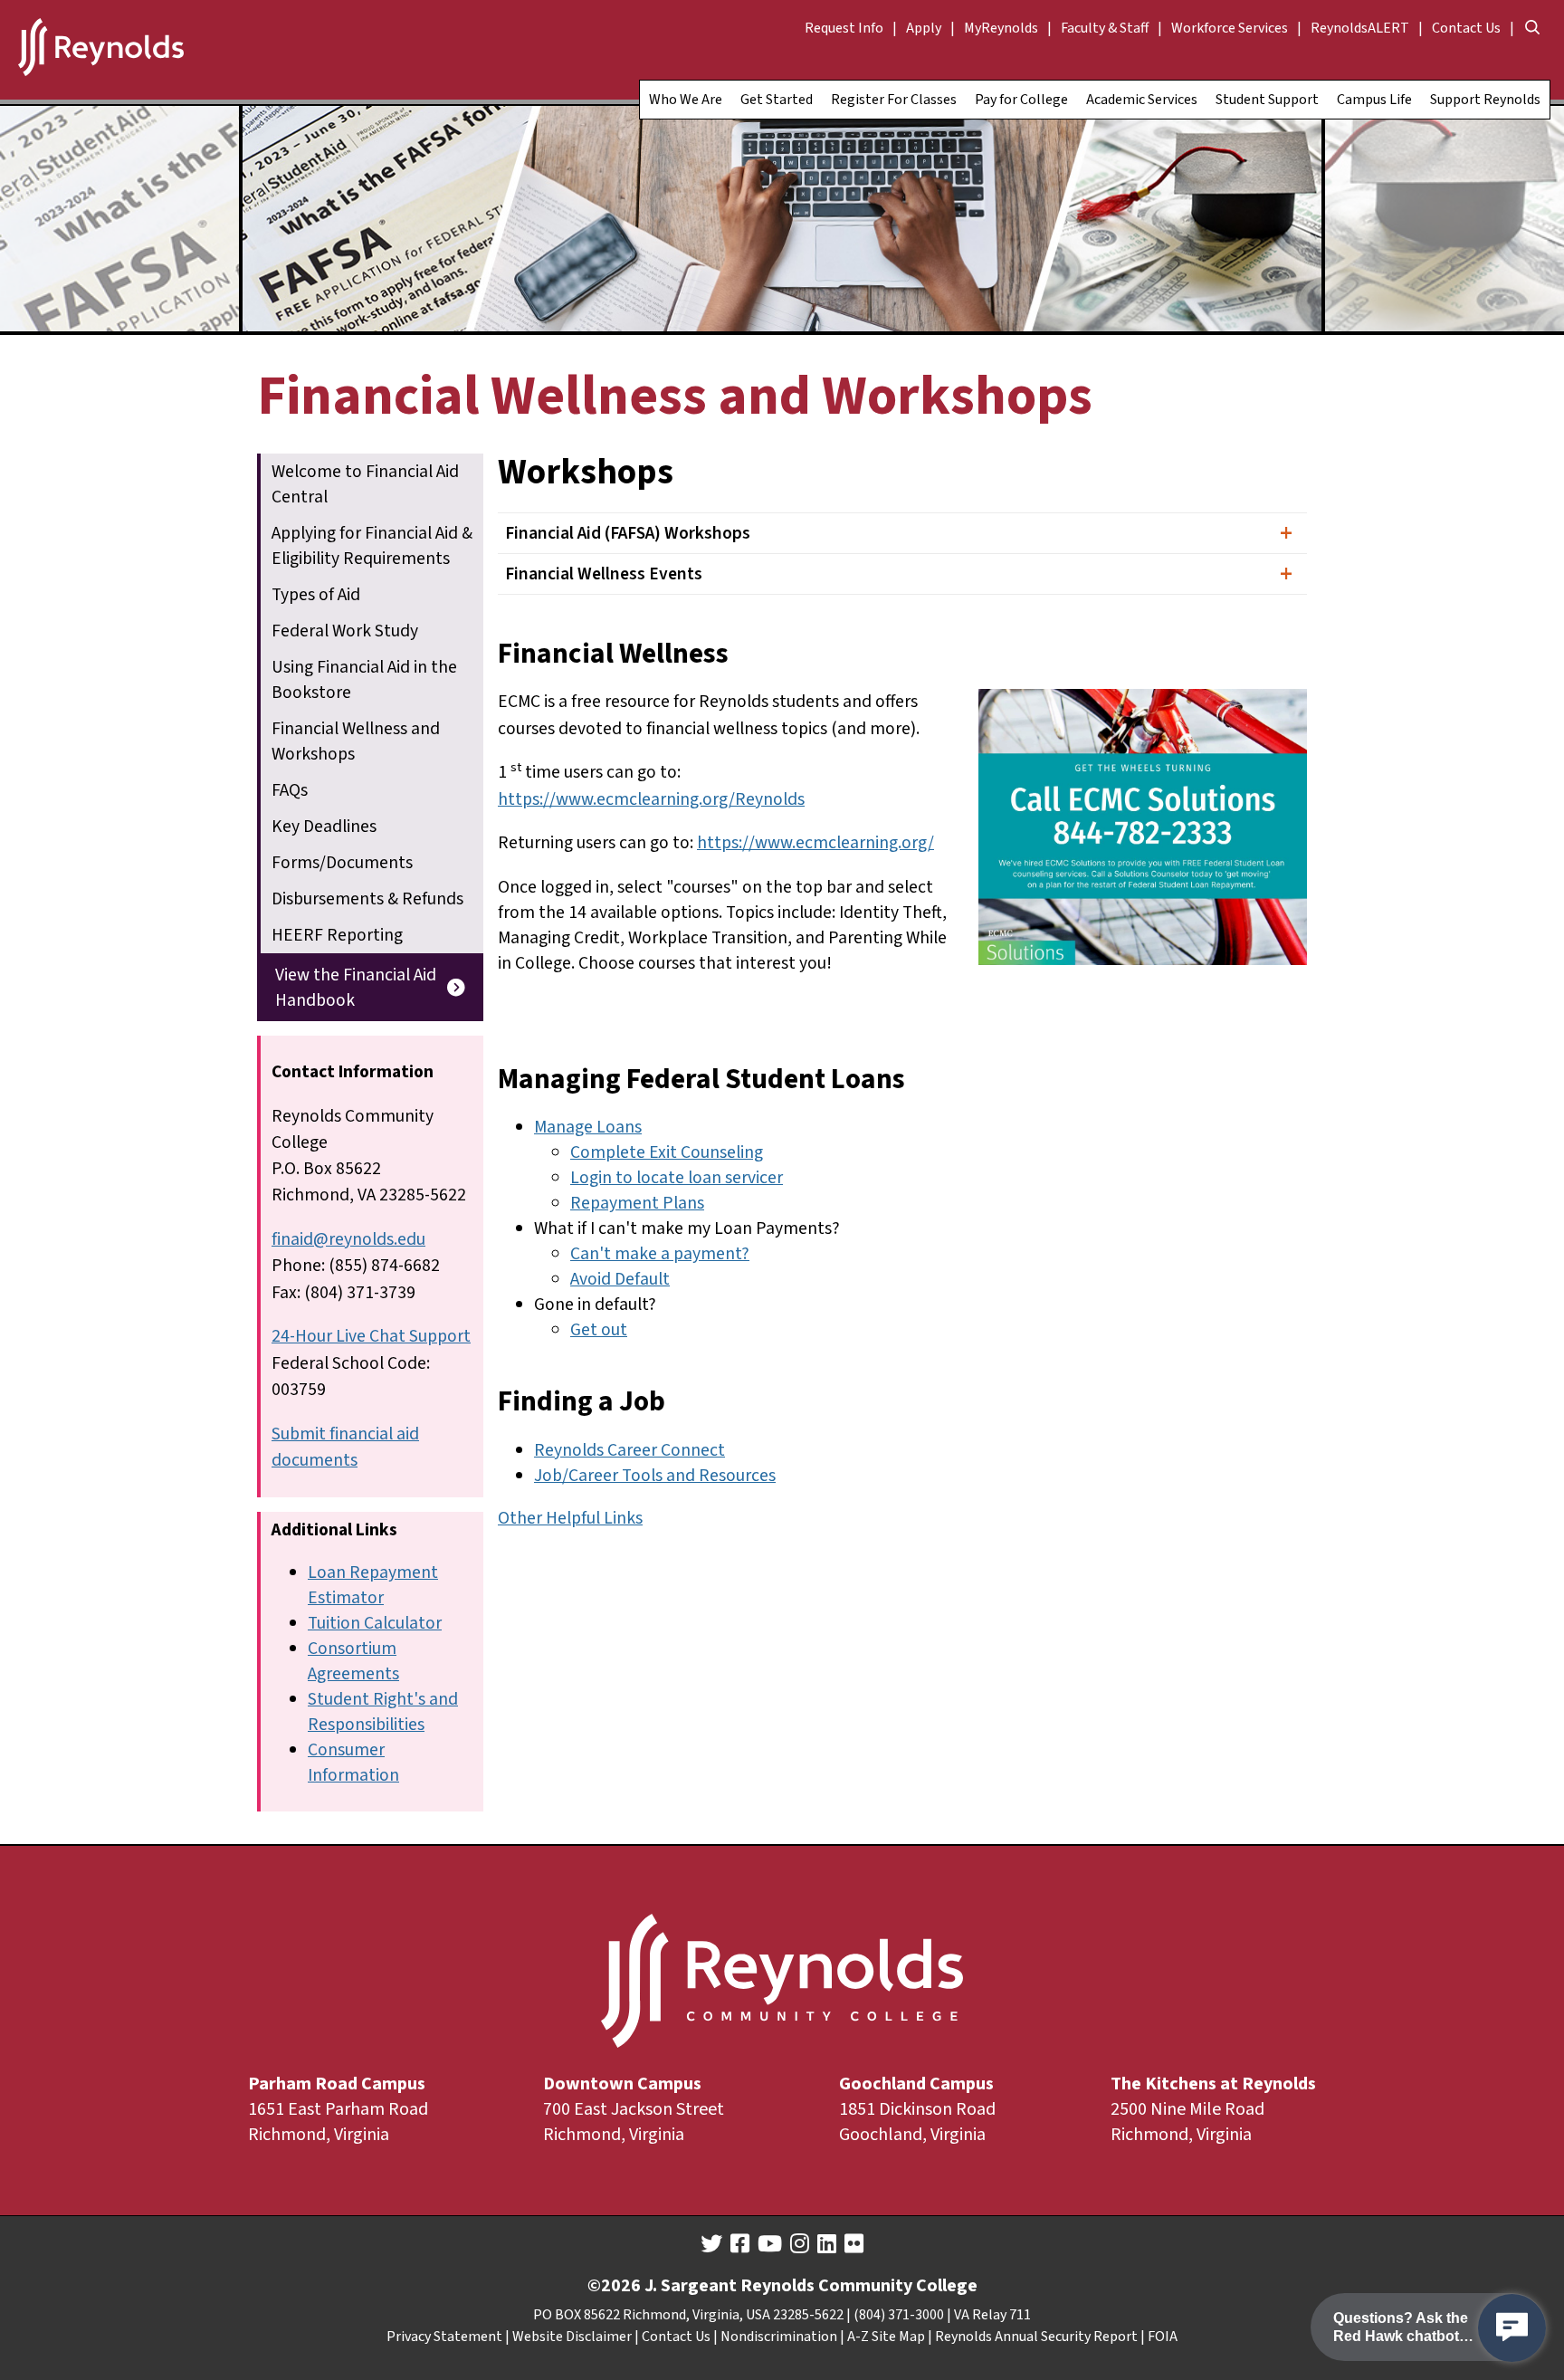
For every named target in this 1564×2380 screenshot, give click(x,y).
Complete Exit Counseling (667, 1152)
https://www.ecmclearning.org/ (815, 843)
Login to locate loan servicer (677, 1178)
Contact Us (1466, 28)
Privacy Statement (444, 2337)
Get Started (777, 100)
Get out (599, 1330)
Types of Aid (316, 595)
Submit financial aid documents (345, 1447)
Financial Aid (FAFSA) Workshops (628, 533)
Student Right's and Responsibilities (383, 1712)
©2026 (614, 2286)
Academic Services (1142, 100)
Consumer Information (353, 1763)
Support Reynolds (1485, 100)
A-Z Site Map (886, 2337)
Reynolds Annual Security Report (1036, 2337)
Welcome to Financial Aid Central (365, 484)
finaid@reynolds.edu (348, 1239)
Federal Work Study (345, 631)
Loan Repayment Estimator (373, 1585)
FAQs (290, 790)
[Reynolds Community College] (101, 50)
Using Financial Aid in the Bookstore (364, 680)
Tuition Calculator (375, 1623)
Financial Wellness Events (604, 574)
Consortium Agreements (353, 1661)
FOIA (1163, 2337)
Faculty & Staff (1105, 28)
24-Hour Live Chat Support (371, 1336)
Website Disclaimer (572, 2337)
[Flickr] (854, 2244)
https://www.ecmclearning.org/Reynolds (651, 799)
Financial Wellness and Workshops (356, 741)
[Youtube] (770, 2244)
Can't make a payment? (660, 1254)
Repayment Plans (637, 1203)
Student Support (1267, 100)
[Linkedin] (827, 2244)
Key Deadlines (324, 827)
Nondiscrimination (779, 2337)
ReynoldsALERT (1360, 28)
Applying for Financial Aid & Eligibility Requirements (372, 546)
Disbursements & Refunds (367, 899)
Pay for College (1021, 100)
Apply (924, 28)
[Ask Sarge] (1512, 2328)
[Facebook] (740, 2244)
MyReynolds (1001, 28)
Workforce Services (1230, 28)
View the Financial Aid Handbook (356, 988)
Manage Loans (588, 1127)
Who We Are (686, 100)
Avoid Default (620, 1279)
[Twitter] (711, 2244)
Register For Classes (894, 100)
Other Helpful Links (570, 1518)
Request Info (844, 28)
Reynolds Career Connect (629, 1450)
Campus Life (1374, 100)
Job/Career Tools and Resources (655, 1476)
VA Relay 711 (992, 2315)
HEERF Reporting (337, 935)
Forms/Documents (342, 863)
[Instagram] (800, 2244)
